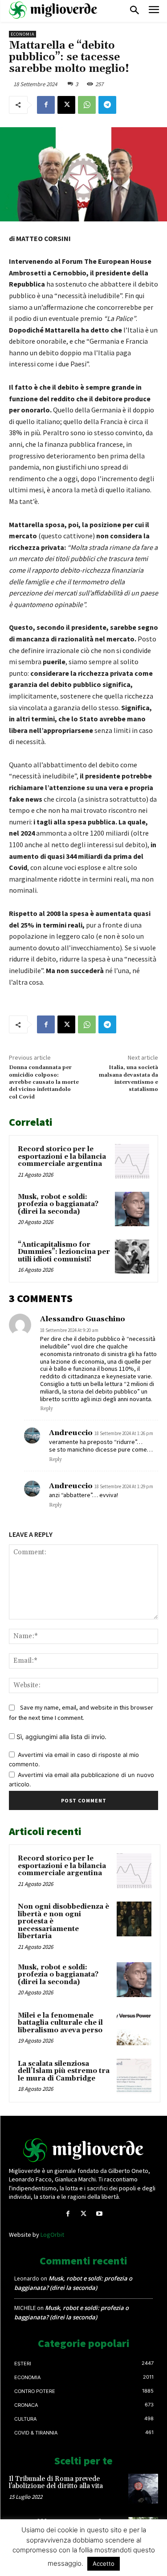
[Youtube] (99, 2214)
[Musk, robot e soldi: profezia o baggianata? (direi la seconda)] (132, 1209)
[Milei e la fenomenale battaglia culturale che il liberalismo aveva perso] (134, 2028)
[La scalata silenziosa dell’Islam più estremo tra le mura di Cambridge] (134, 2076)
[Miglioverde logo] (84, 2150)
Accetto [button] (104, 2564)
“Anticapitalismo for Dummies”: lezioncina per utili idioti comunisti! (64, 1252)
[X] (66, 105)
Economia (22, 34)
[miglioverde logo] (53, 10)
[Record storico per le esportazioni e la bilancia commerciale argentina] (132, 1161)
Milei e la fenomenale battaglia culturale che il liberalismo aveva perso (60, 2023)
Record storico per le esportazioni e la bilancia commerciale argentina (62, 1157)
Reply (47, 1409)
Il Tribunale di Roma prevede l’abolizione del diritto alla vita (56, 2483)
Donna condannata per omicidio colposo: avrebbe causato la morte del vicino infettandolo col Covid (44, 1082)
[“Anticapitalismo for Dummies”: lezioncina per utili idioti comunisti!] (132, 1257)
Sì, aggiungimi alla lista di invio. (61, 1737)
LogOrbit (52, 2235)
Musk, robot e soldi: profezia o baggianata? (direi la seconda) (58, 1204)
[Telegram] (107, 105)
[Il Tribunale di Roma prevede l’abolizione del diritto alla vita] (143, 2489)
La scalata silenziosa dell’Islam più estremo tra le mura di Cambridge (64, 2071)
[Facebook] (46, 105)
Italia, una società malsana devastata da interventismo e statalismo (128, 1078)
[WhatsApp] (87, 105)
